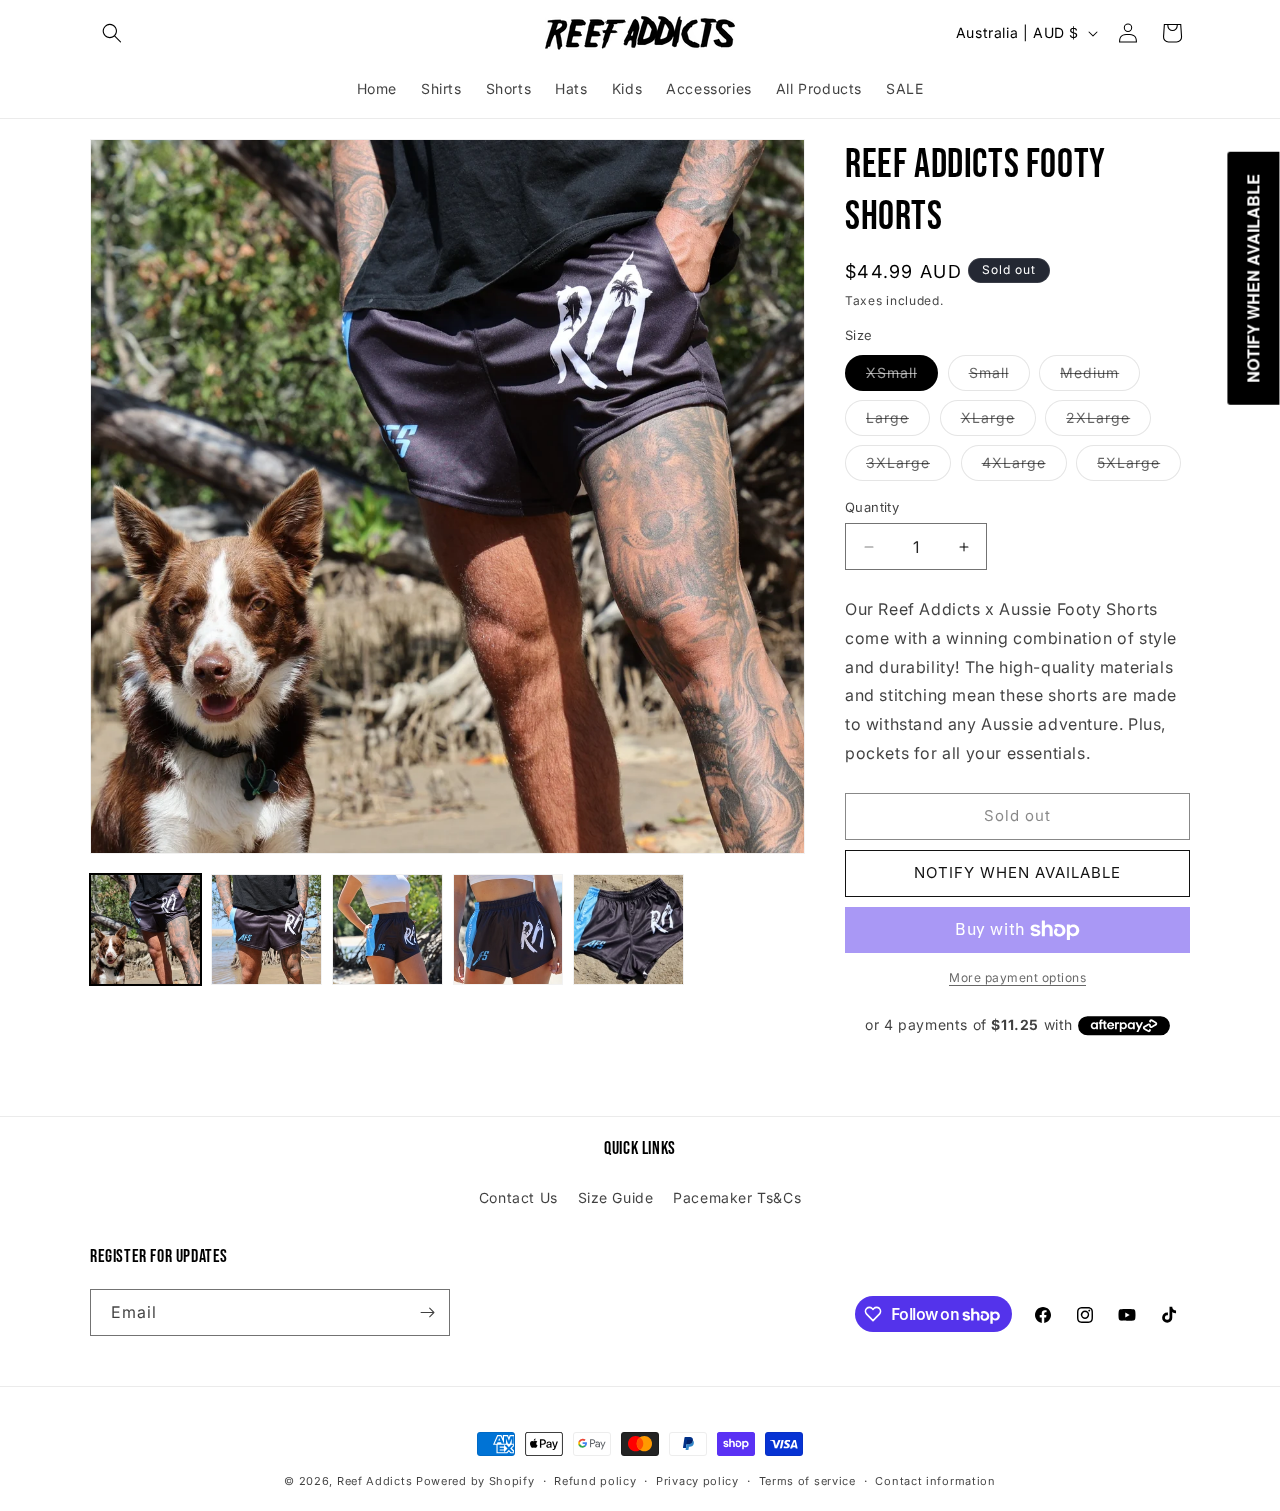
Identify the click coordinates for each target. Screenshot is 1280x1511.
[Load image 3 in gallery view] (387, 929)
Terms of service (807, 1481)
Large (898, 422)
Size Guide (616, 1197)
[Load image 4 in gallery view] (508, 929)
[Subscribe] (427, 1312)
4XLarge (1024, 467)
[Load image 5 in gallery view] (628, 929)
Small (999, 377)
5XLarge (1139, 467)
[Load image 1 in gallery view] (145, 929)
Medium (1100, 377)
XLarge (998, 422)
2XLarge (1108, 422)
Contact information (935, 1481)
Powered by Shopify (475, 1481)
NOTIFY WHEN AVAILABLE (1017, 872)
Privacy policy (697, 1481)
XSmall (902, 377)
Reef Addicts (374, 1481)
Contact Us (518, 1197)
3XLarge (908, 467)
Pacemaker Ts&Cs (737, 1197)
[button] (112, 33)
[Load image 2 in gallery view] (266, 929)
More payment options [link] (1017, 977)
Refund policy (595, 1481)
